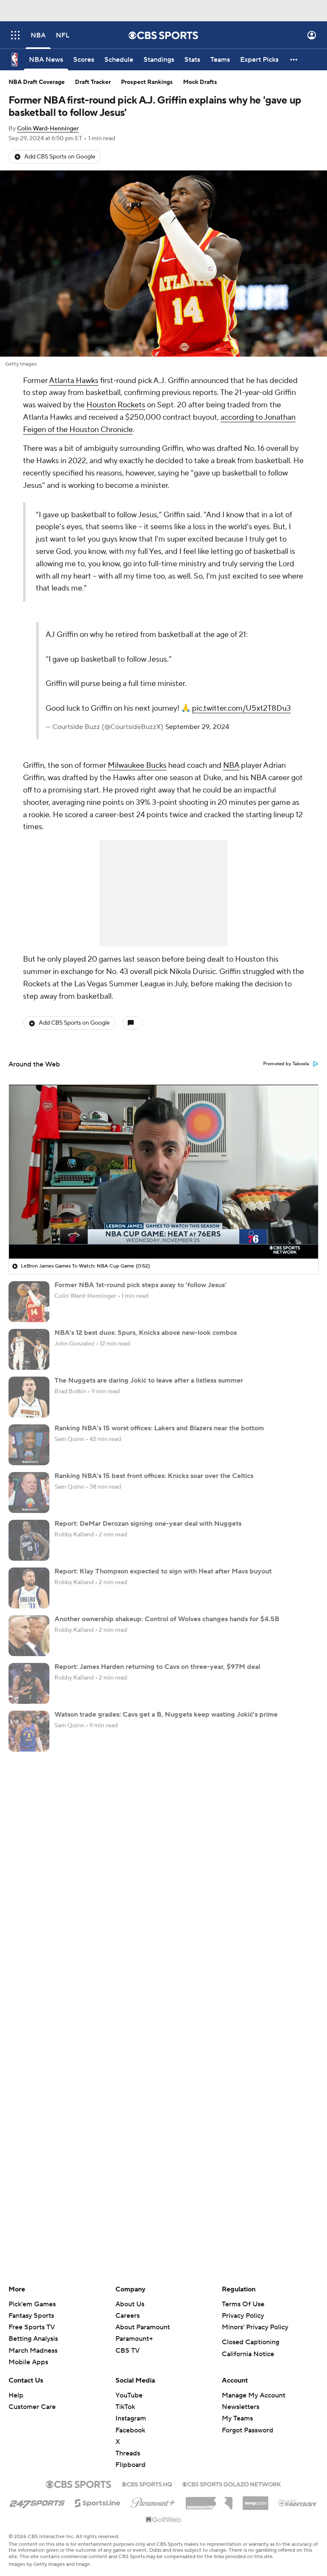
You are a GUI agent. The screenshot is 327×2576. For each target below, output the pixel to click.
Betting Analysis (33, 2339)
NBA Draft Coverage (37, 82)
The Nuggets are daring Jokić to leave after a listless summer (149, 1380)
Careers (128, 2316)
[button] (15, 35)
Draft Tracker (93, 82)
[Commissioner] (209, 2500)
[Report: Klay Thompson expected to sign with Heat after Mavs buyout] (29, 1588)
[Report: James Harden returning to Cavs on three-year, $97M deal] (29, 1683)
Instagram (131, 2418)
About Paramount (143, 2327)
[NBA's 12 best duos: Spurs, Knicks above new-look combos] (29, 1349)
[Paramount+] (153, 2501)
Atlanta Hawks (74, 381)
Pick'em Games (32, 2304)
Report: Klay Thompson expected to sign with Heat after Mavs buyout (163, 1571)
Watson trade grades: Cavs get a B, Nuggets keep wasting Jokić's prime (166, 1714)
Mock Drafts (200, 82)
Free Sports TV (32, 2327)
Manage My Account (254, 2395)
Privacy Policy (243, 2316)
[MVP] (255, 2500)
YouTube (129, 2395)
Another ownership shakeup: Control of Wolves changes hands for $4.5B (167, 1619)
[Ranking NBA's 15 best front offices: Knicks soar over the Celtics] (29, 1493)
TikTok (125, 2407)
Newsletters (241, 2407)
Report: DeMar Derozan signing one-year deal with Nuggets (148, 1524)
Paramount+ (134, 2339)
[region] (163, 1172)
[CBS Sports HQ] (147, 2484)
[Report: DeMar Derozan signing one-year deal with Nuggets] (29, 1540)
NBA (231, 765)
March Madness (33, 2351)
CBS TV (128, 2351)
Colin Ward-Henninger (48, 129)
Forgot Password (248, 2430)
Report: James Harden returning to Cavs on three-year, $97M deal (157, 1667)
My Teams (237, 2418)
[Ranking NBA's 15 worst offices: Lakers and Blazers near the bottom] (29, 1445)
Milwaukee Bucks (137, 765)
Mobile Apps (28, 2362)
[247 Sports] (37, 2501)
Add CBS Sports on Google (60, 157)
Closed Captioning (251, 2342)
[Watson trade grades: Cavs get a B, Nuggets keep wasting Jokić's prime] (29, 1731)
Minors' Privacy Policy (255, 2327)
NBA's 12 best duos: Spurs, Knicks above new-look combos (146, 1333)
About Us (130, 2304)
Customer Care (32, 2407)
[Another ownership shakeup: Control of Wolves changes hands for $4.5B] (29, 1636)
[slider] (163, 1234)
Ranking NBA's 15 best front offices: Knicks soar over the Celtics (154, 1476)
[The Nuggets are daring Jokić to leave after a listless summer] (29, 1397)
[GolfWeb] (163, 2520)
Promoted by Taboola (286, 1064)
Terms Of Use (243, 2304)
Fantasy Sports (31, 2316)
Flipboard (131, 2465)
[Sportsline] (98, 2502)
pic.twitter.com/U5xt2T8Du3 (241, 708)
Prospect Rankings (147, 82)
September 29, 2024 (197, 727)
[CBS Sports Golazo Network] (232, 2484)
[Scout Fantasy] (298, 2503)
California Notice (248, 2354)
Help (16, 2395)
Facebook (130, 2430)
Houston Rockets (116, 405)
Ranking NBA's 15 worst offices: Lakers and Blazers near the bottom (159, 1428)
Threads (128, 2453)
